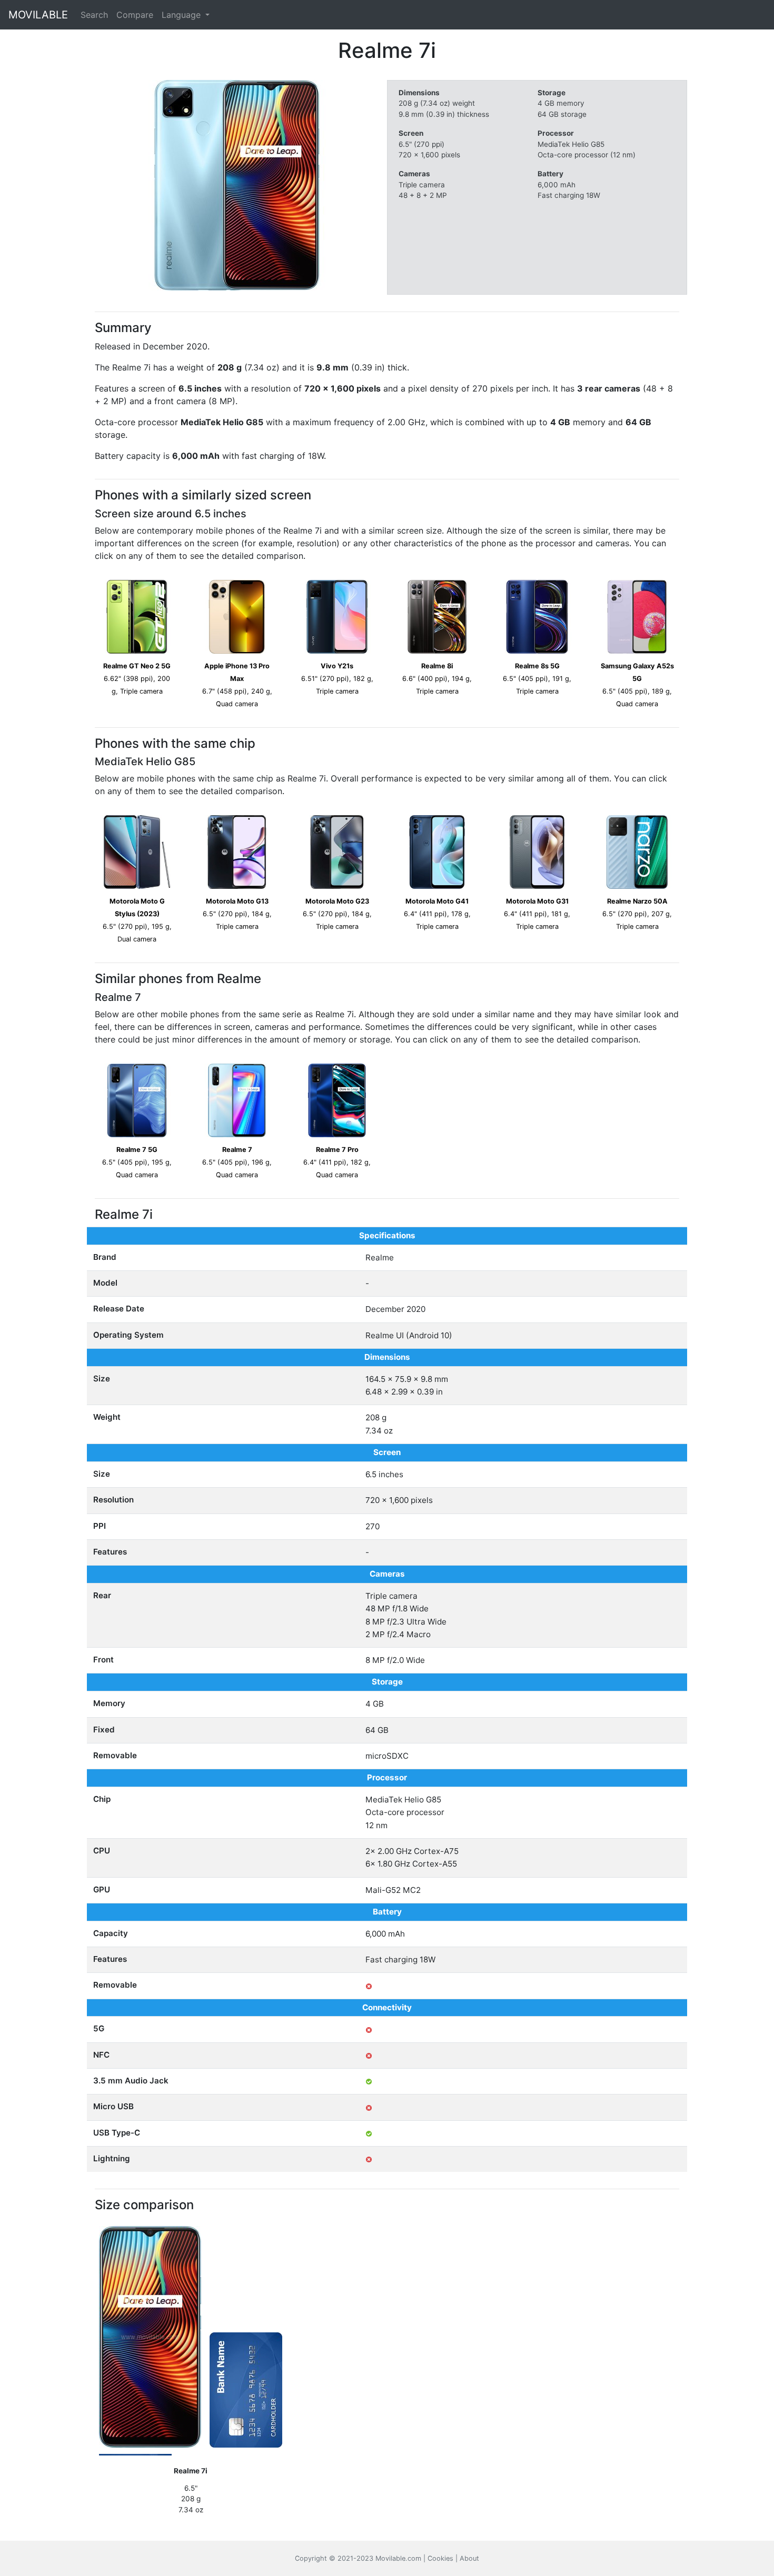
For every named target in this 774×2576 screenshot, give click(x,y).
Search (94, 15)
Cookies (440, 2558)
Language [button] (182, 15)
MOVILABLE (38, 15)
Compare (135, 15)
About (469, 2558)
